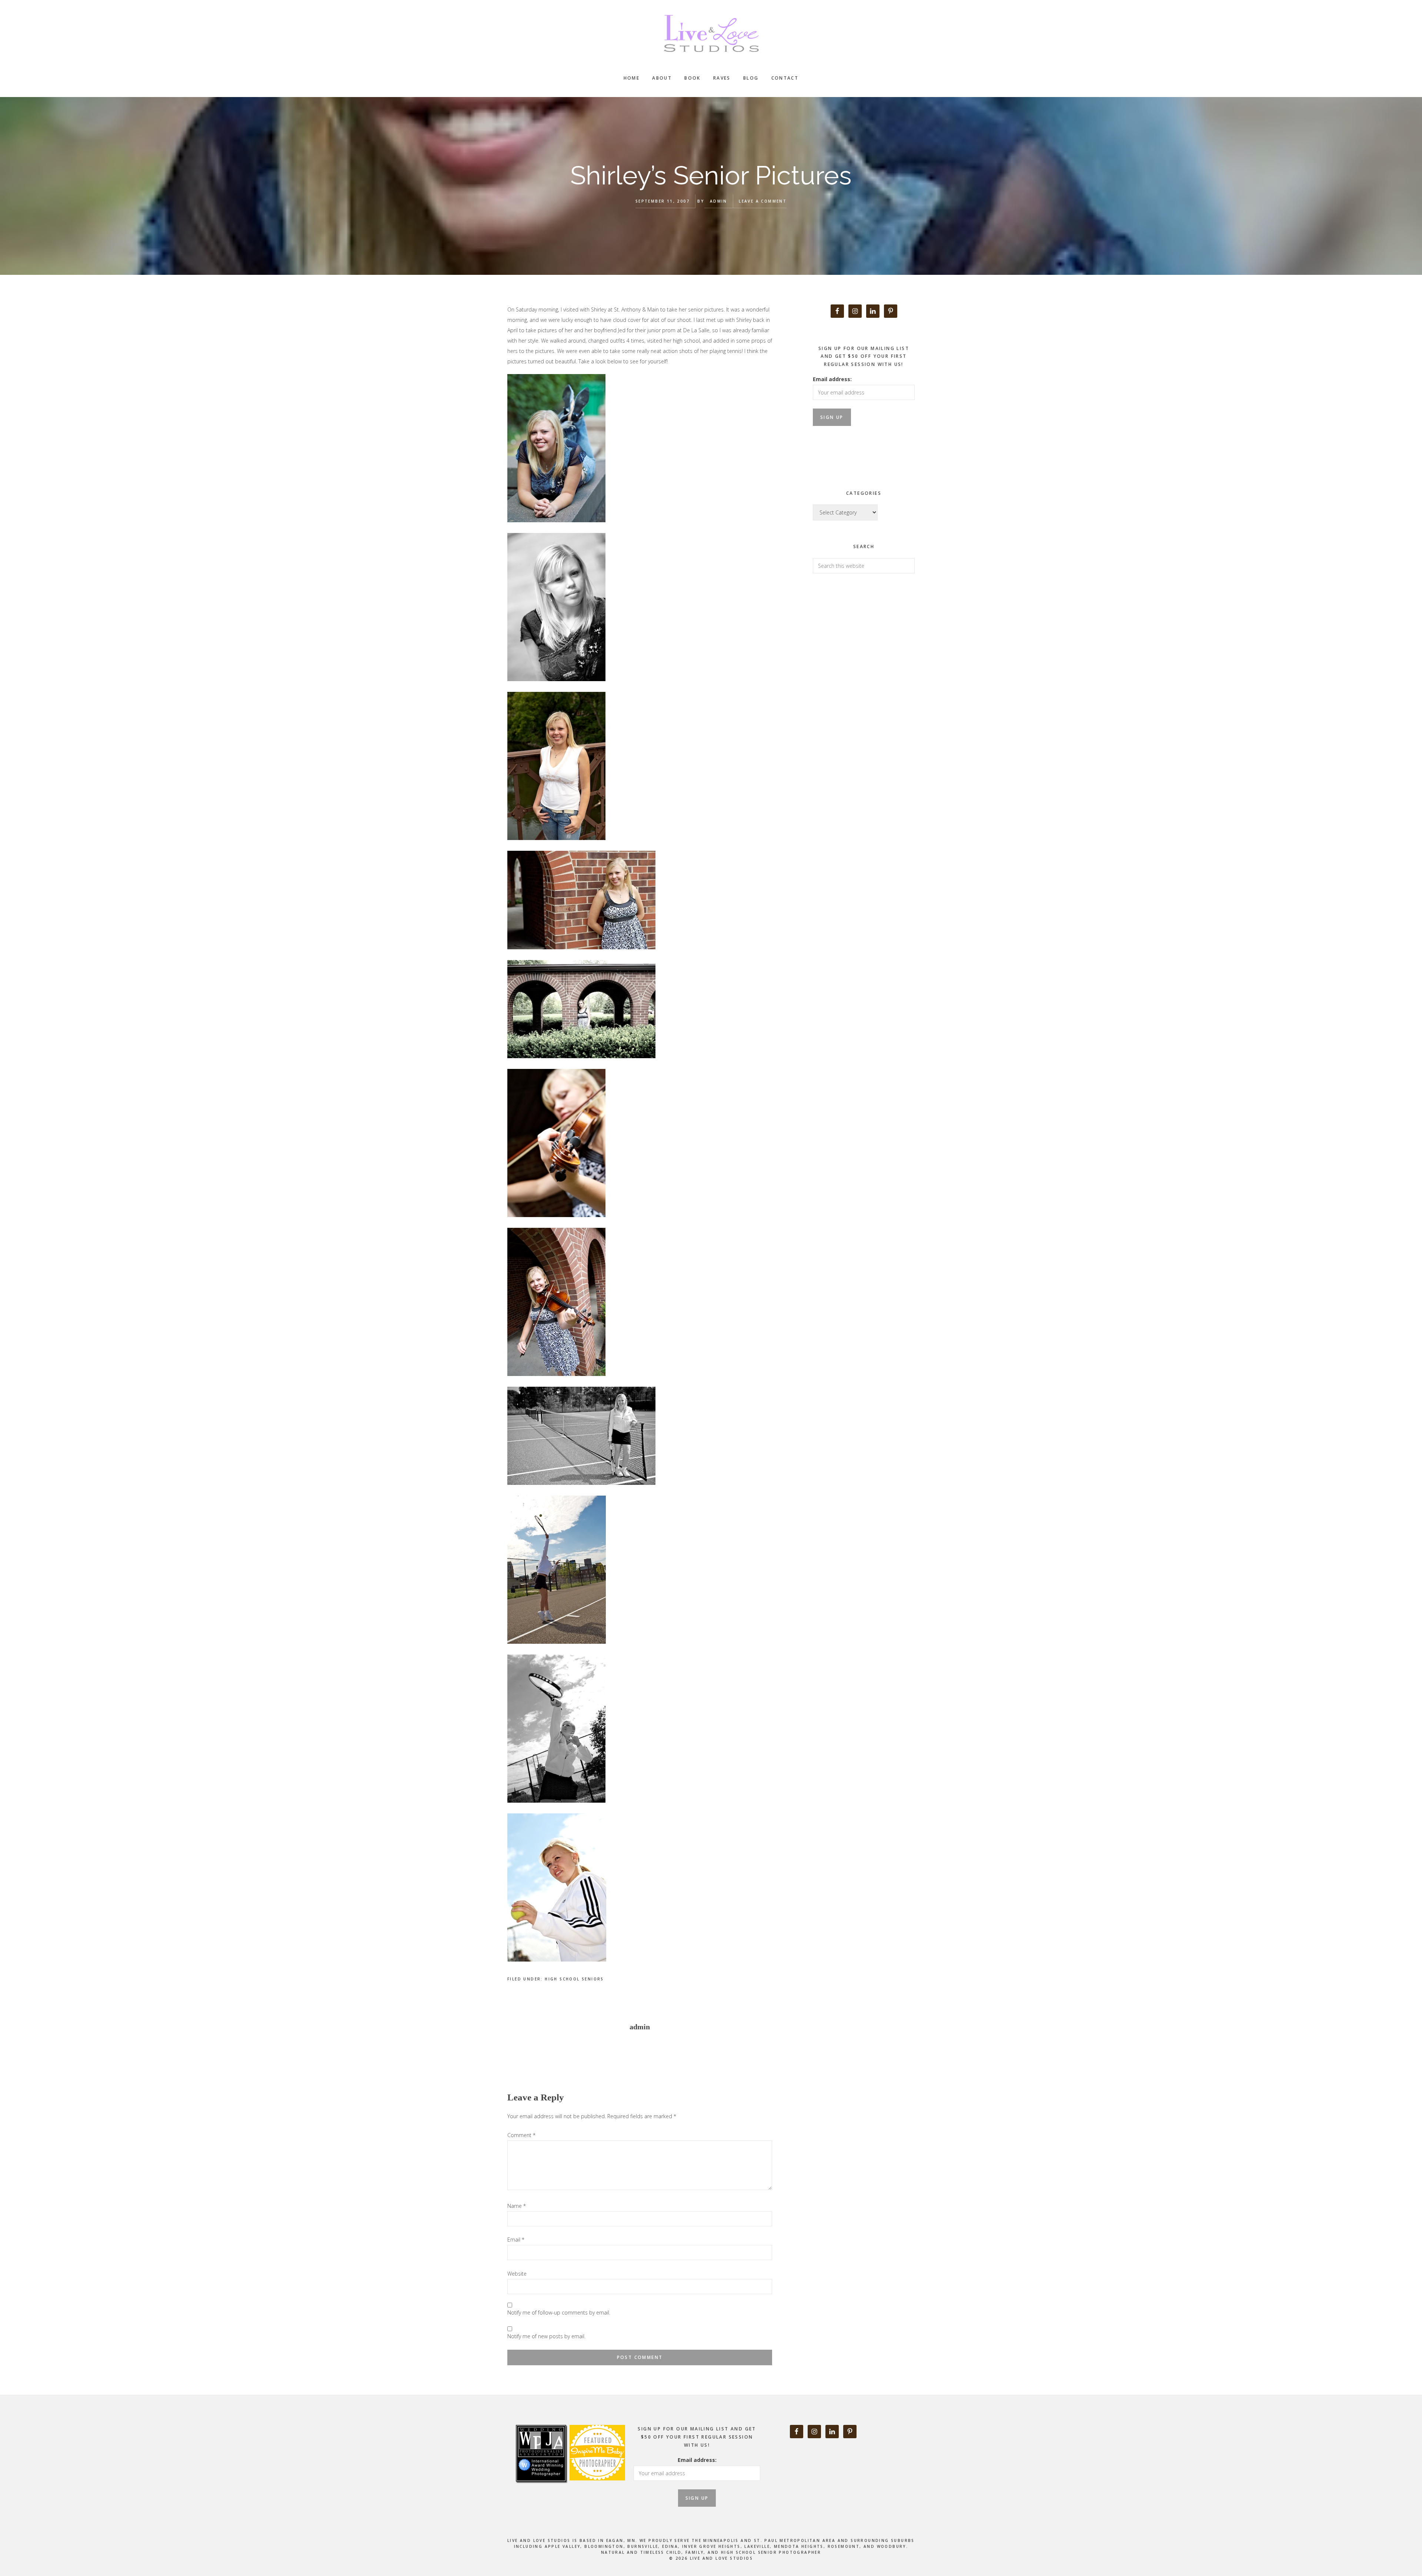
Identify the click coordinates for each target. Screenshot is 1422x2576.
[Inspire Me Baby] (596, 2489)
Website (517, 2274)
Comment (521, 2135)
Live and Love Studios (711, 33)
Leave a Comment (763, 201)
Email (516, 2240)
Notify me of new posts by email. (546, 2336)
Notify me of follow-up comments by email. (559, 2312)
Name (517, 2206)
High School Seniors (574, 1979)
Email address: (832, 379)
